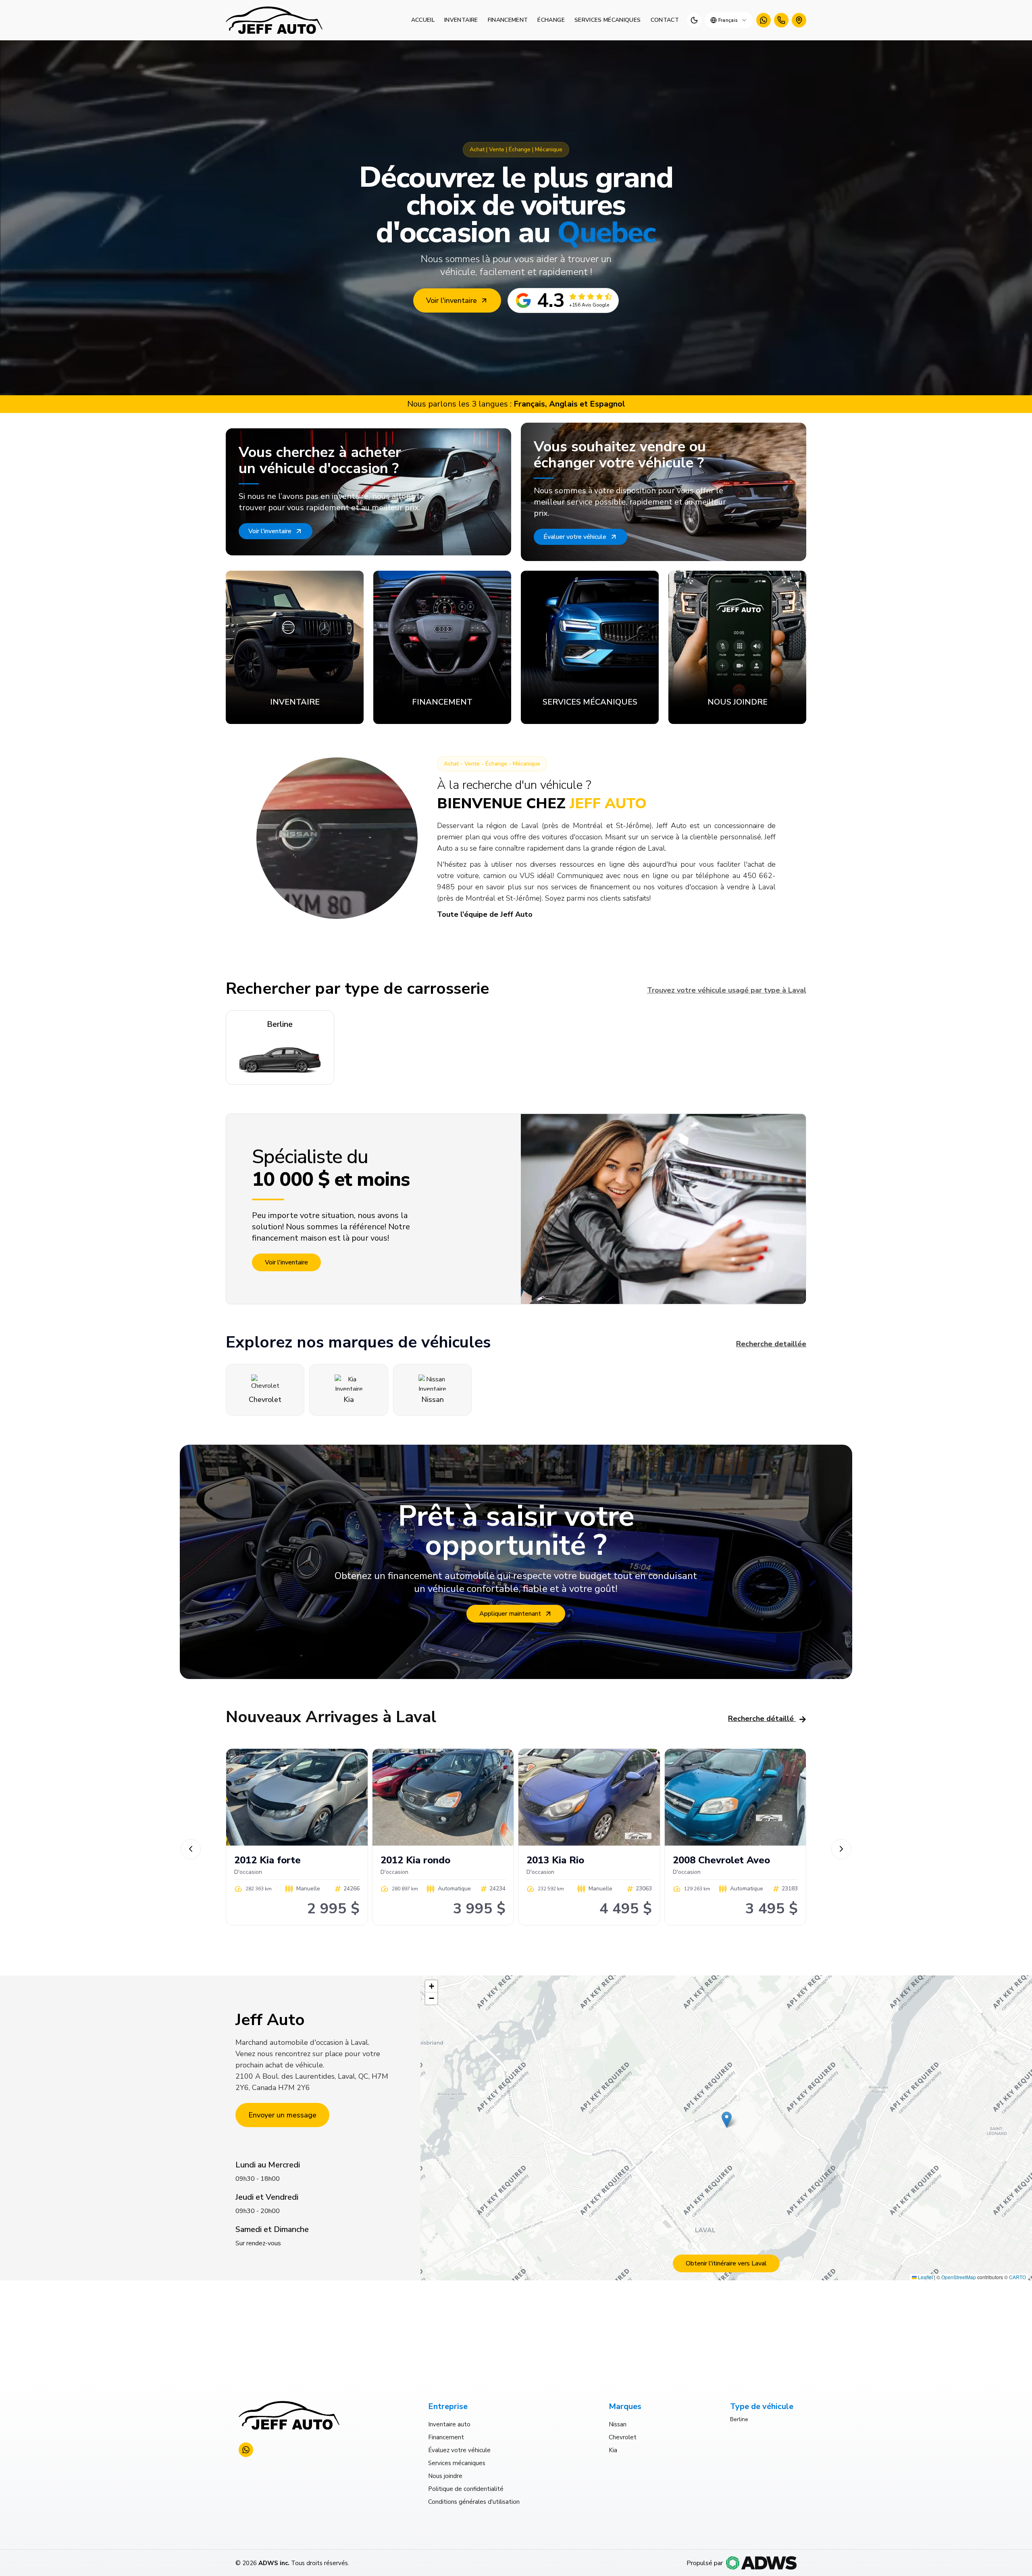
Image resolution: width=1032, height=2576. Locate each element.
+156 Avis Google (589, 305)
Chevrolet (623, 2437)
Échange (551, 20)
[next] (841, 1849)
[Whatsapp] (764, 20)
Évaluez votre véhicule (459, 2450)
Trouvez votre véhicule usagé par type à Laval (727, 990)
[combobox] (729, 20)
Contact (665, 20)
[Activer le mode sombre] (694, 20)
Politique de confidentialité (466, 2489)
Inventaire (461, 20)
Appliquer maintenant (510, 1614)
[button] (727, 2120)
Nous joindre (445, 2476)
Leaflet (925, 2277)
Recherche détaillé (761, 1719)
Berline (739, 2419)
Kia (613, 2450)
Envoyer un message (282, 2115)
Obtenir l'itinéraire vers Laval (726, 2263)
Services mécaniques (608, 20)
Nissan (618, 2424)
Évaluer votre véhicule (575, 537)
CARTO (1017, 2277)
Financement (508, 20)
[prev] (191, 1849)
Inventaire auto (449, 2424)
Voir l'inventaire (451, 300)
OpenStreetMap (959, 2277)
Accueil (423, 20)
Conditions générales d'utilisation (474, 2502)
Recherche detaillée (771, 1344)
